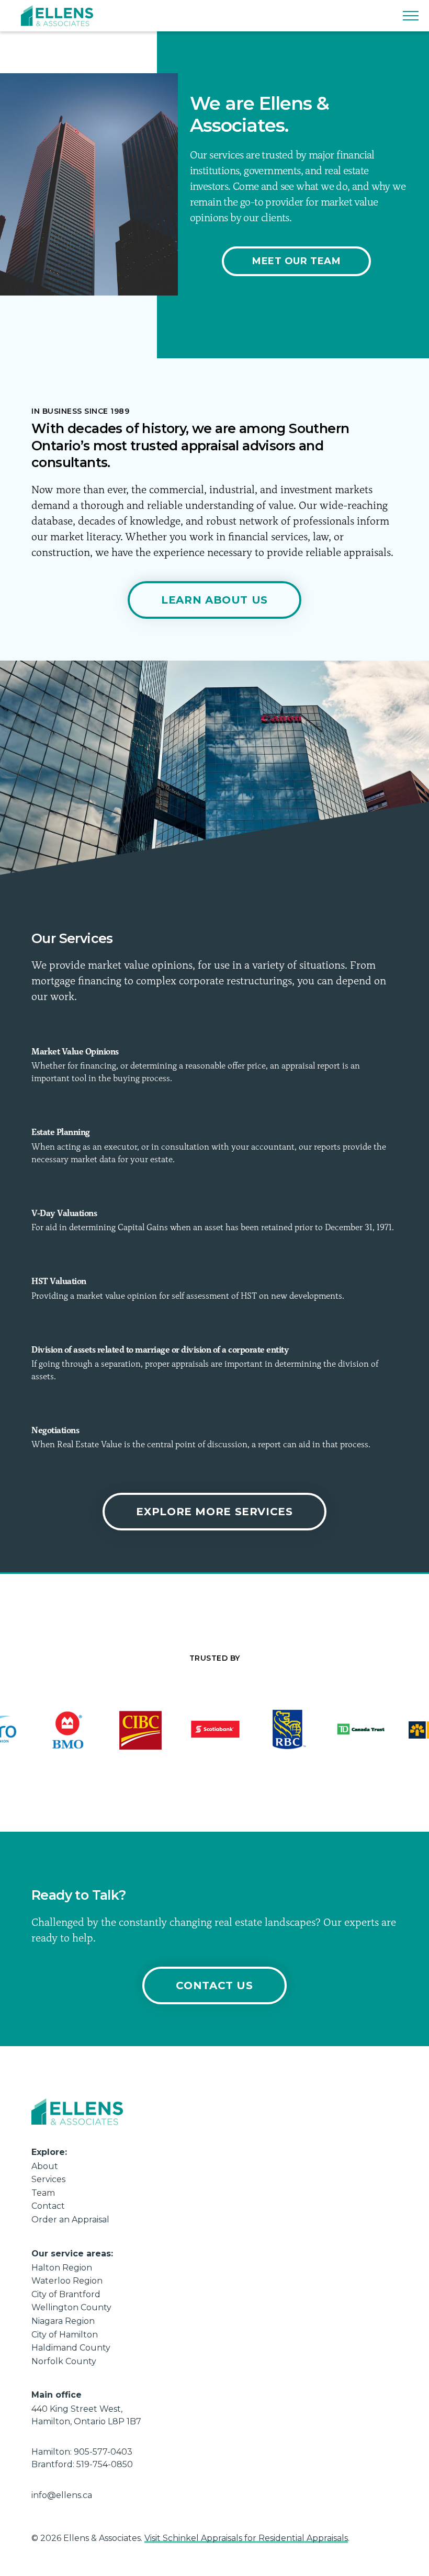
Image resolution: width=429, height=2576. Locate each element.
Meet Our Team (296, 261)
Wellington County (71, 2307)
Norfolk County (64, 2361)
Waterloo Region (67, 2281)
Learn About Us (214, 600)
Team (43, 2193)
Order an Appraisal (70, 2220)
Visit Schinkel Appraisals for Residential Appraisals (246, 2538)
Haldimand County (71, 2348)
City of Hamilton (65, 2335)
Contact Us (214, 1985)
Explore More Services (214, 1512)
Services (48, 2179)
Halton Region (62, 2268)
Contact (48, 2206)
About (45, 2166)
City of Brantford (66, 2294)
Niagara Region (63, 2321)
